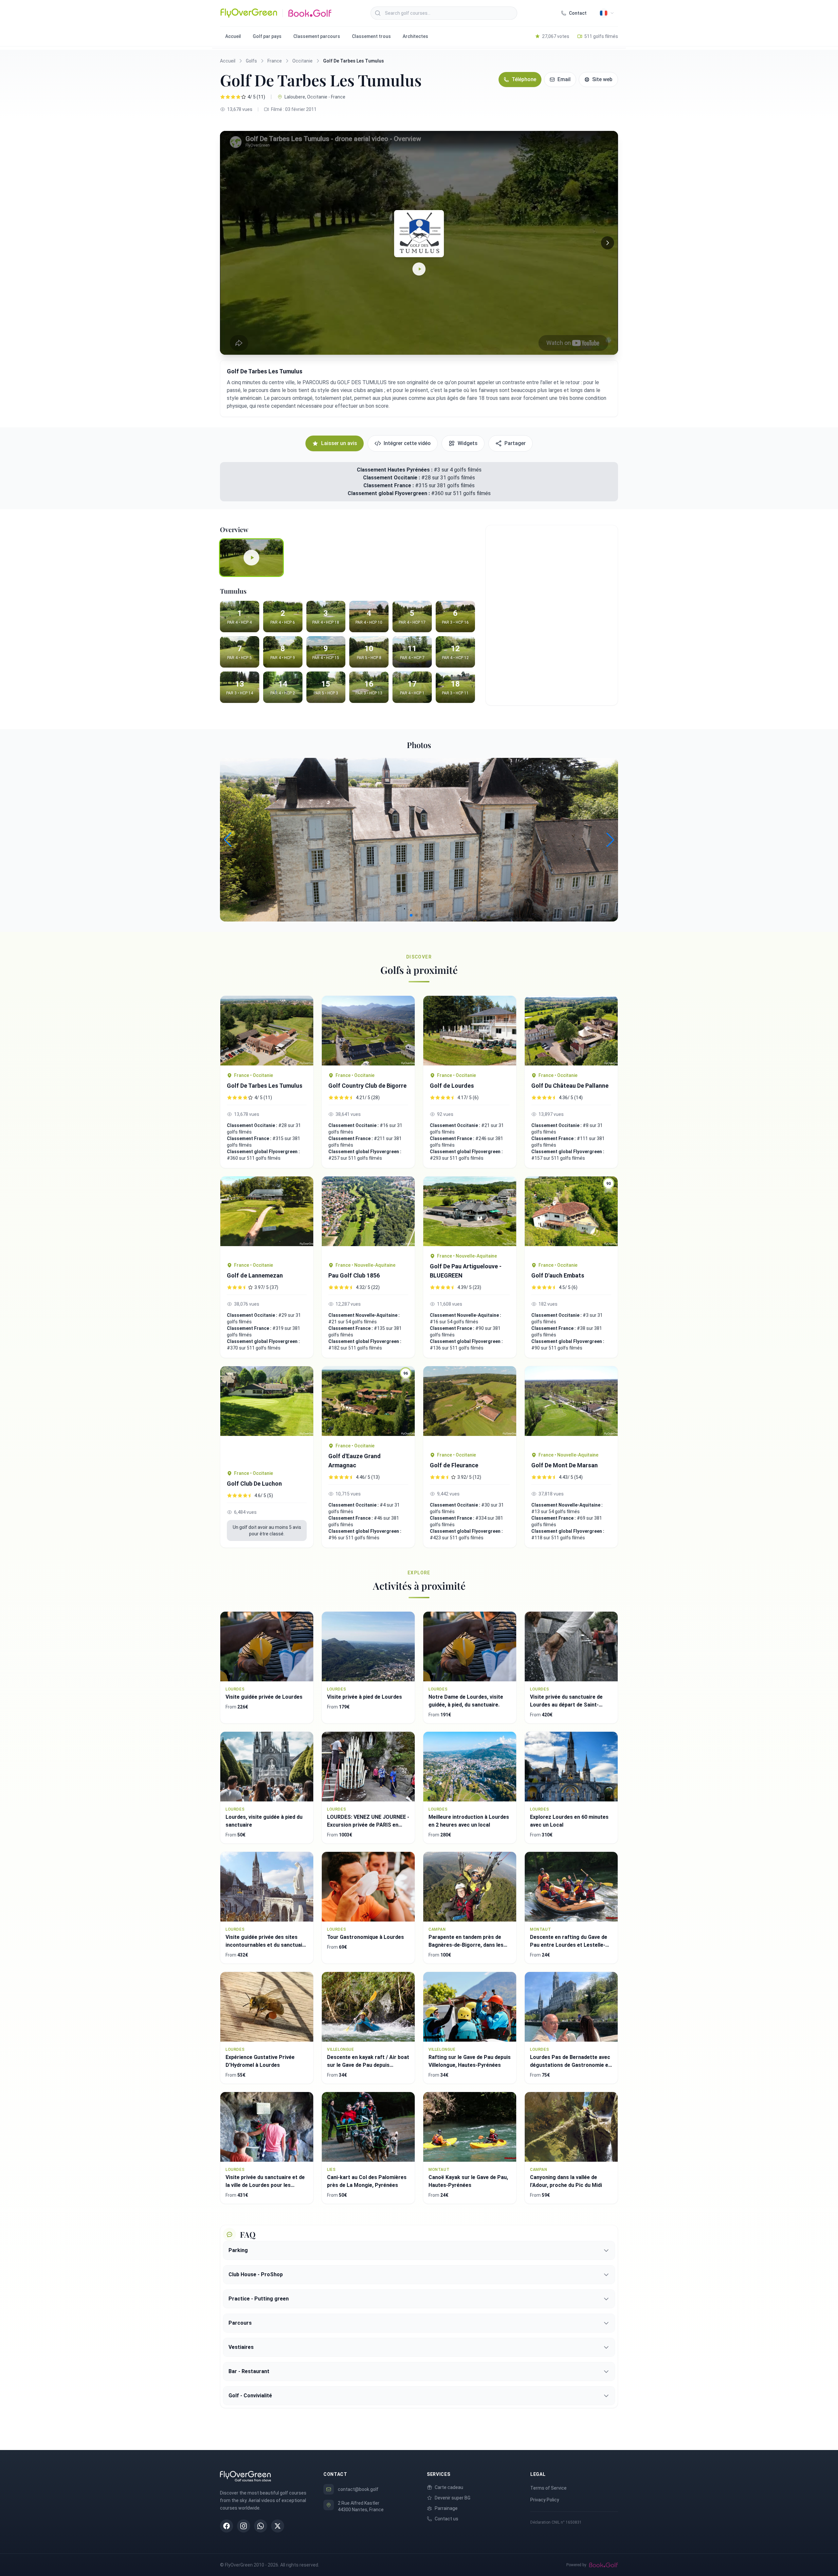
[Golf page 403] (267, 1031)
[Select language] (607, 13)
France (275, 61)
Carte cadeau (449, 2487)
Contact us (446, 2519)
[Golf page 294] (267, 1216)
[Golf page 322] (571, 1406)
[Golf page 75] (267, 1415)
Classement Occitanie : (392, 478)
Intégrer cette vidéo (407, 443)
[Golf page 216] (470, 1406)
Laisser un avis (339, 443)
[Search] (378, 13)
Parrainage (446, 2508)
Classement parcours (317, 36)
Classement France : (389, 485)
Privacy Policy (545, 2500)
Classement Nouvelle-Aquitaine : (364, 1315)
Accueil (233, 36)
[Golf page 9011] (470, 1031)
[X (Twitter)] (278, 2526)
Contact (578, 13)
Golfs (251, 61)
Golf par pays (267, 36)
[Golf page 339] (470, 1211)
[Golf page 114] (368, 1031)
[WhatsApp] (261, 2526)
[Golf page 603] (368, 1216)
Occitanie (302, 61)
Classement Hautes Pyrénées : (395, 470)
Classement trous (371, 36)
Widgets (468, 443)
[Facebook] (227, 2526)
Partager (515, 443)
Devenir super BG (453, 2498)
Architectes (415, 36)
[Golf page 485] (571, 1031)
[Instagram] (244, 2526)
